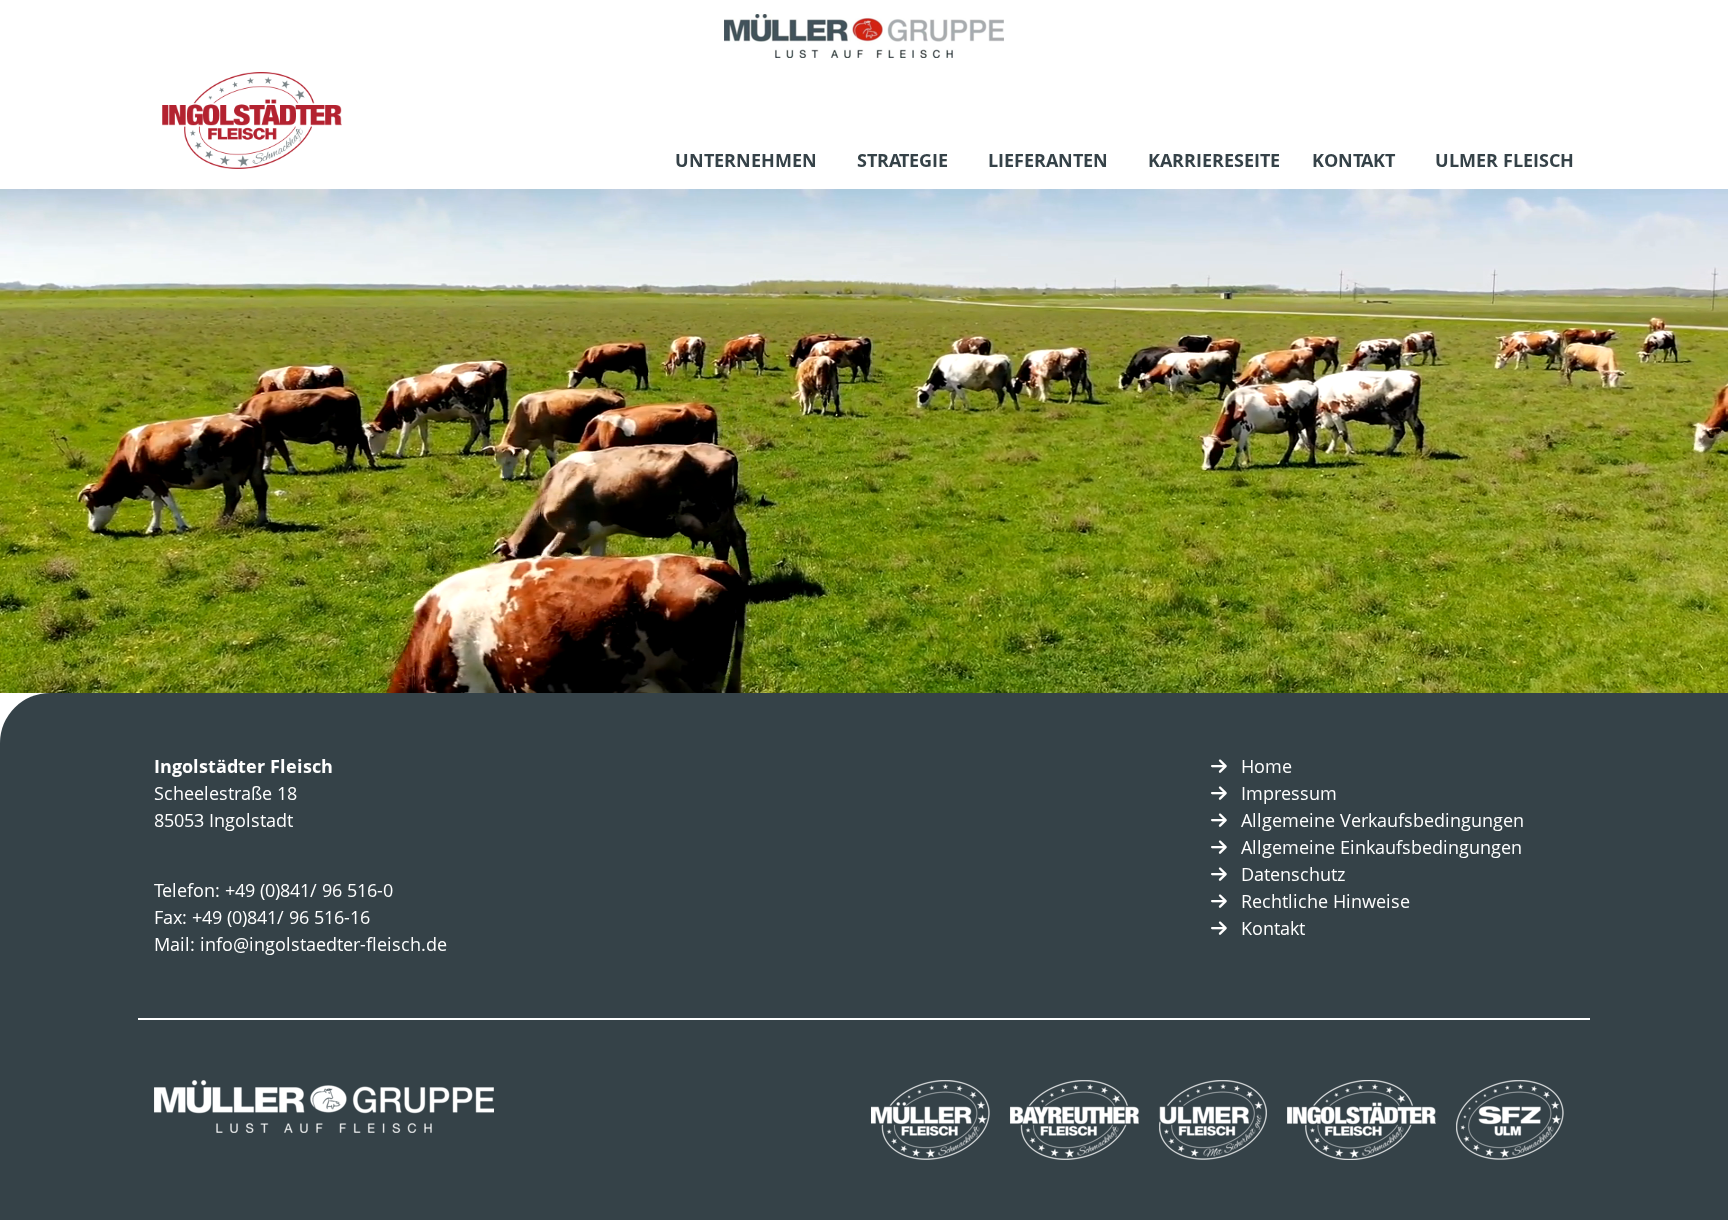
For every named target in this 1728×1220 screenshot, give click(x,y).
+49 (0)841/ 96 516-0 (309, 890)
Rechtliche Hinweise (1325, 901)
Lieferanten (1048, 160)
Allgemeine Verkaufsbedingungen (1382, 820)
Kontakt (1353, 160)
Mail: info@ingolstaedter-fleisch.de (300, 944)
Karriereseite (1214, 160)
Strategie (902, 160)
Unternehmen (746, 160)
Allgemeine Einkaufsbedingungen (1381, 847)
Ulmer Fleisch (1504, 160)
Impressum (1289, 793)
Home (1266, 766)
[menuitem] (750, 162)
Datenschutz (1293, 874)
